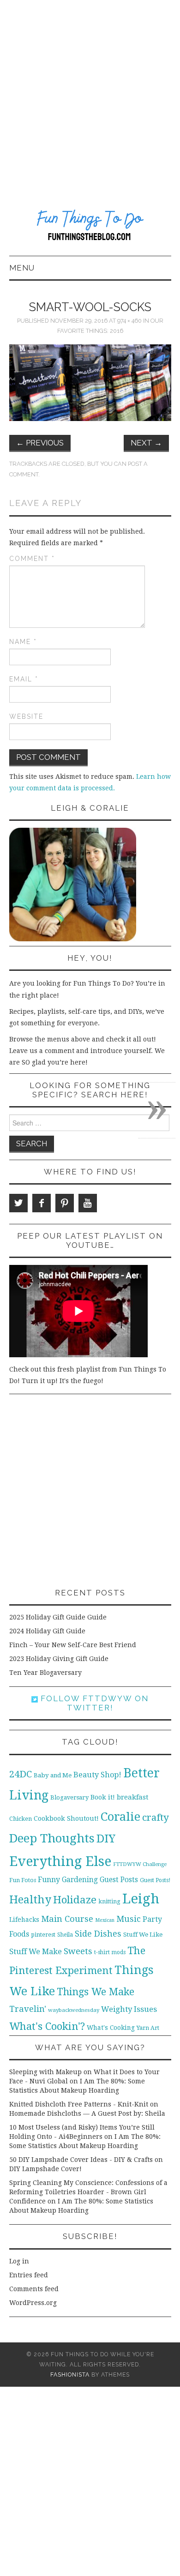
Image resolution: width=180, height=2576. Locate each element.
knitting (109, 1901)
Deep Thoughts (52, 1838)
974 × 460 (129, 321)
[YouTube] (88, 1203)
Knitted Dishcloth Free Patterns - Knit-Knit (79, 2104)
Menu (22, 268)
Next (146, 443)
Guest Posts (119, 1880)
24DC (21, 1774)
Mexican (105, 1920)
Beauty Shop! (97, 1775)
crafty (156, 1818)
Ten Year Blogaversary (45, 1673)
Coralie (120, 1817)
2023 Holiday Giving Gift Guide (59, 1659)
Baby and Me (53, 1775)
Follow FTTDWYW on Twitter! (93, 1703)
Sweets (78, 1951)
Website (26, 716)
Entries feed (29, 2275)
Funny (49, 1880)
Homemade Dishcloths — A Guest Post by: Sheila (87, 2113)
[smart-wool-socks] (90, 382)
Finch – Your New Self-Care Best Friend (73, 1645)
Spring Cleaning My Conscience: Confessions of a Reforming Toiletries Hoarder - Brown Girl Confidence (88, 2192)
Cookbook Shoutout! (66, 1818)
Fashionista (70, 2374)
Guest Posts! (155, 1880)
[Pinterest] (65, 1203)
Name (23, 642)
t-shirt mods (110, 1952)
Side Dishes (98, 1934)
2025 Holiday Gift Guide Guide (58, 1617)
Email (24, 679)
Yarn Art (148, 2028)
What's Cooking (111, 2028)
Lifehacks (24, 1920)
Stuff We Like (143, 1935)
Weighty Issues (129, 2009)
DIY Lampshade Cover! (45, 2169)
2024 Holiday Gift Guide (47, 1631)
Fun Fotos (23, 1880)
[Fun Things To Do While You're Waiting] (90, 227)
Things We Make (96, 1992)
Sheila (65, 1935)
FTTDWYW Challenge (140, 1864)
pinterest (43, 1935)
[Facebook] (42, 1203)
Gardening (80, 1880)
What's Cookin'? (47, 2026)
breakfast (133, 1797)
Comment (32, 559)
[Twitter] (18, 1203)
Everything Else (60, 1861)
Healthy (30, 1900)
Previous (40, 443)
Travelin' (28, 2009)
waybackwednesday (74, 2010)
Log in (19, 2261)
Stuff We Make (36, 1952)
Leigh (141, 1899)
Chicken (21, 1819)
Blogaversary (69, 1797)
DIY (106, 1839)
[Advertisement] (90, 95)
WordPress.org (33, 2303)
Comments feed (34, 2289)
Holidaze (75, 1900)
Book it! (103, 1797)
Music (129, 1919)
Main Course (67, 1919)
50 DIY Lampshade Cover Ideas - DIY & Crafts (81, 2160)
